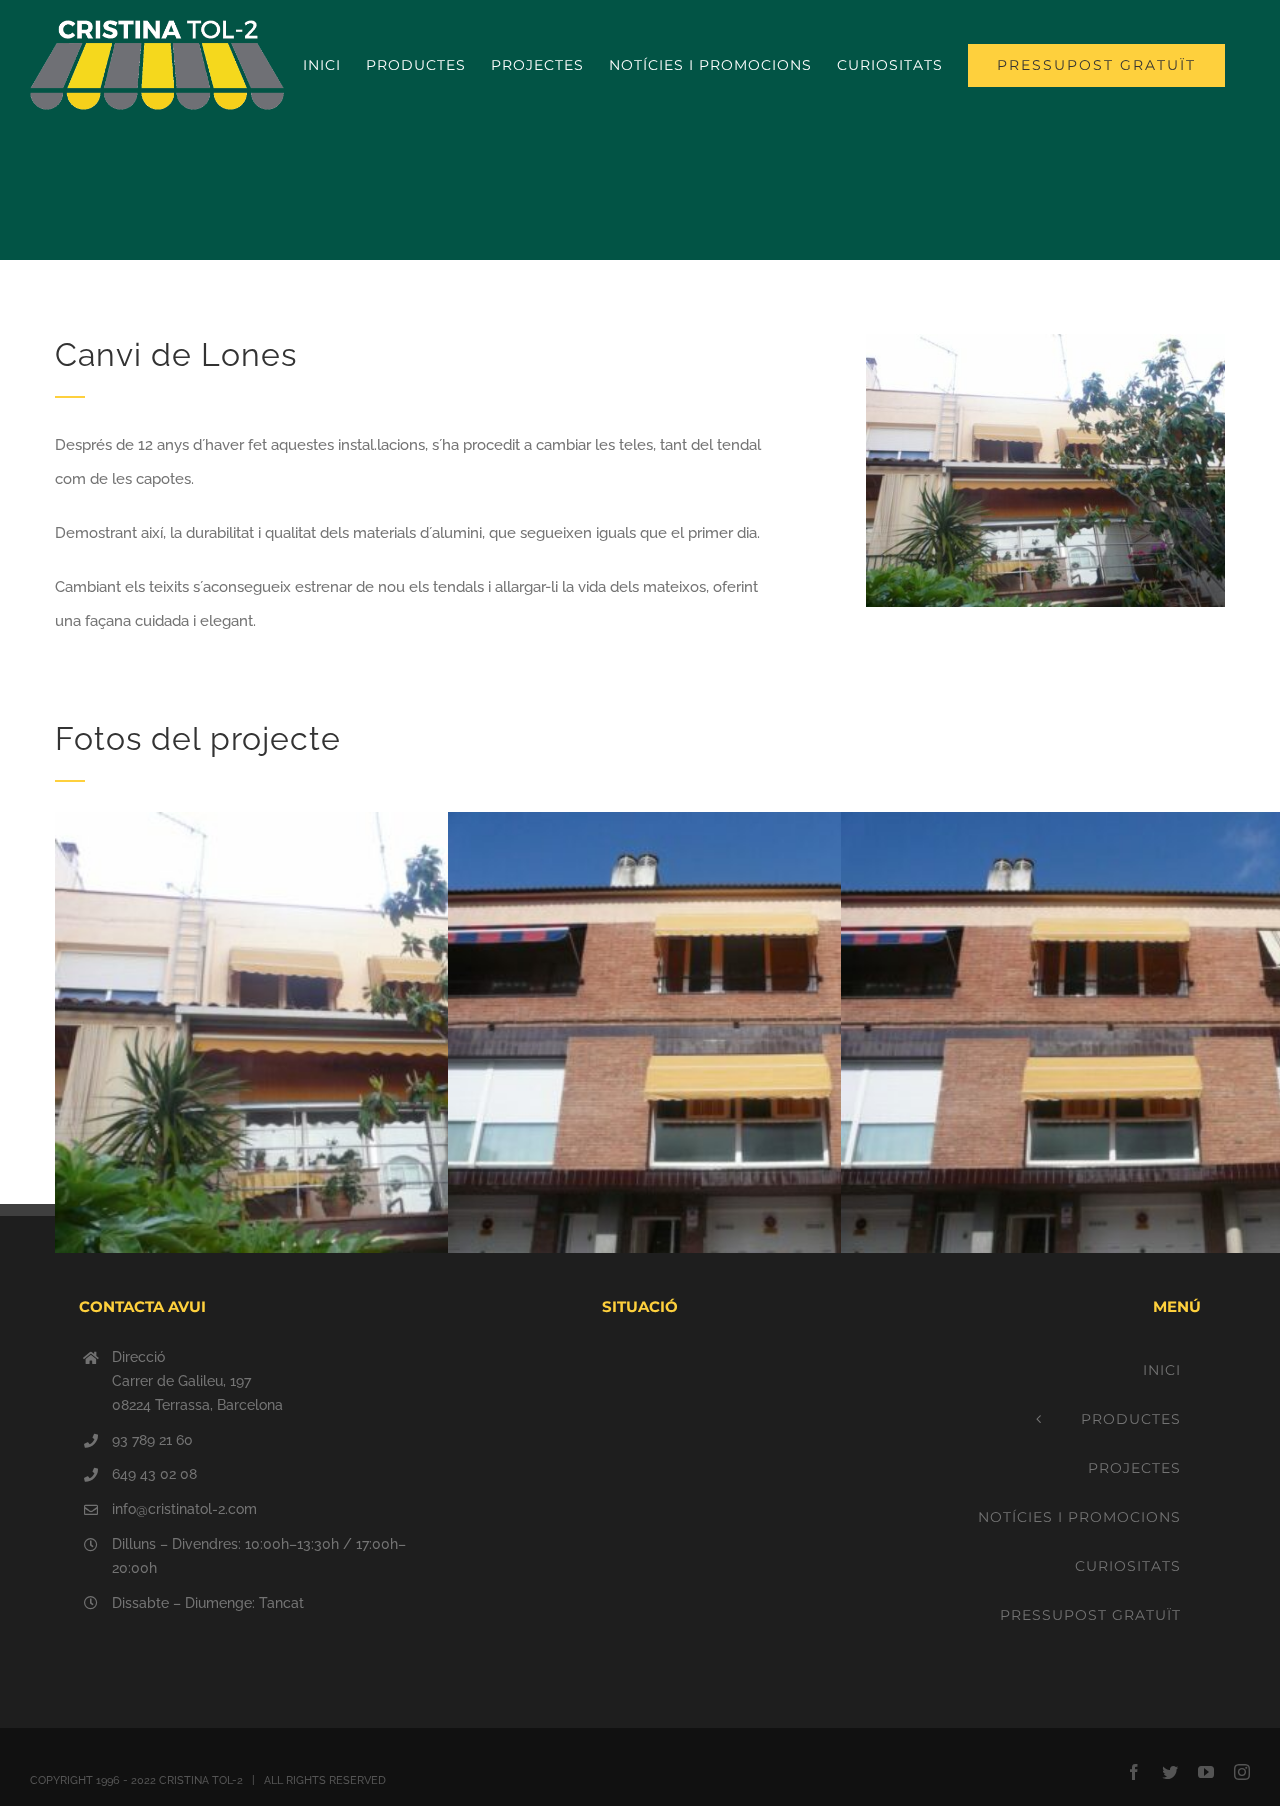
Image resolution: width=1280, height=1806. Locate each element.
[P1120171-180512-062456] (1045, 341)
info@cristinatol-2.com (184, 1509)
